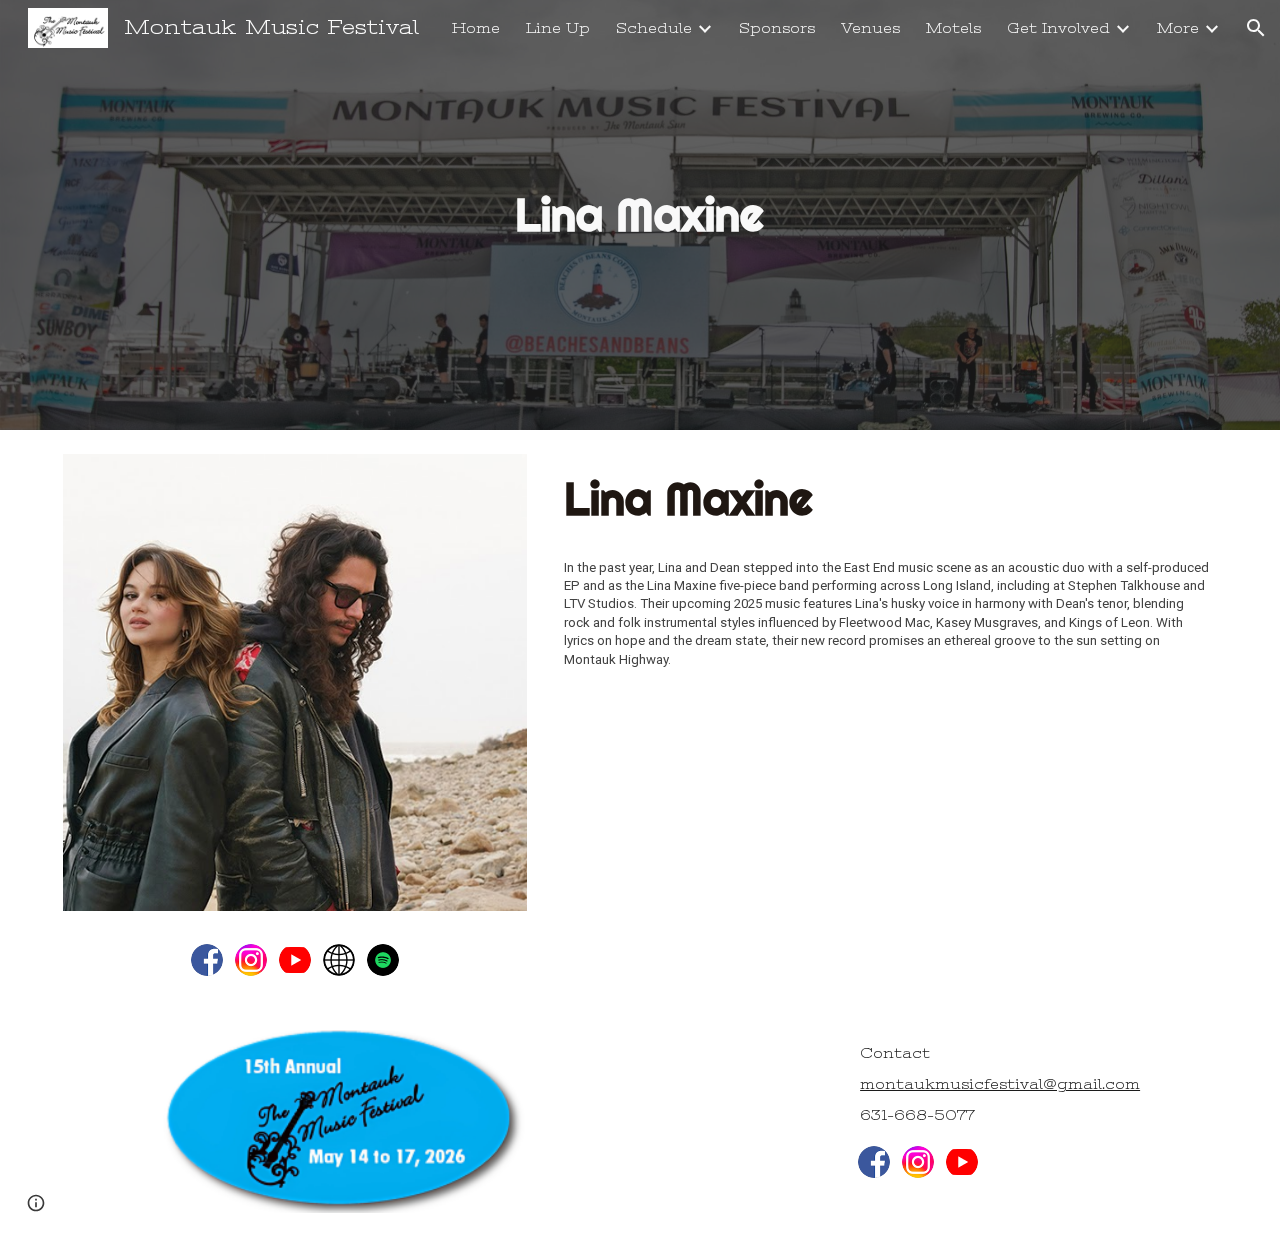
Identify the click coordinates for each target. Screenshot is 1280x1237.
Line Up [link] (558, 28)
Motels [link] (953, 28)
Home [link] (476, 28)
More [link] (1178, 28)
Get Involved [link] (1058, 28)
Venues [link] (870, 28)
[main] (640, 215)
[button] (1256, 28)
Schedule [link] (654, 28)
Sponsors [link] (777, 28)
